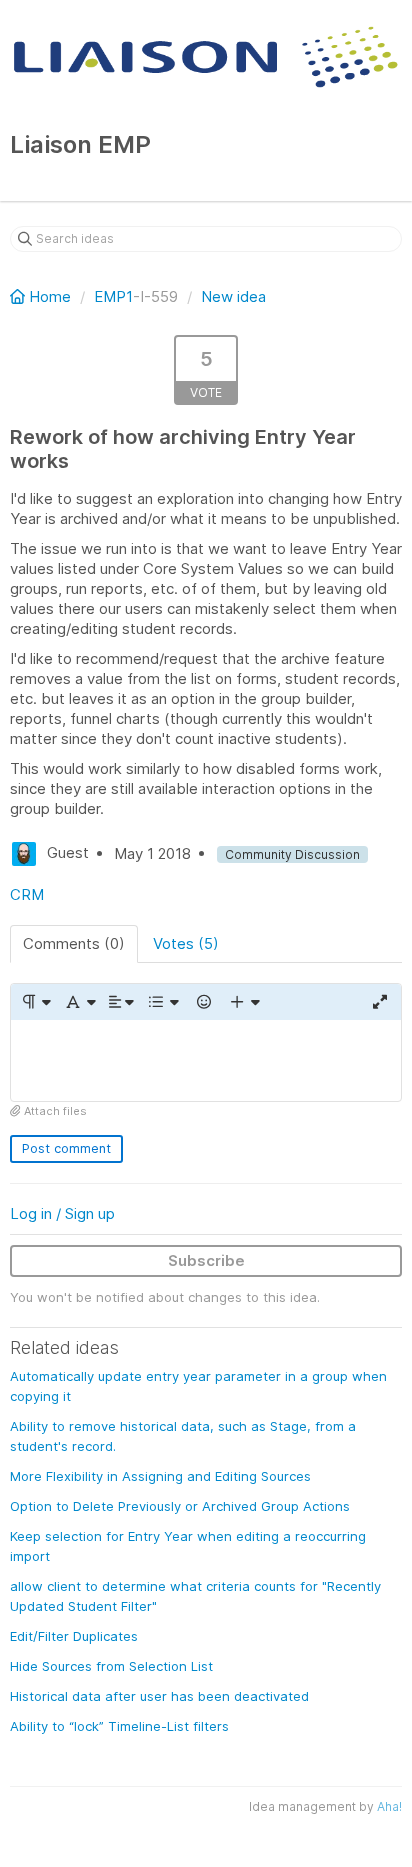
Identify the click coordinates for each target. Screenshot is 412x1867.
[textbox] (206, 1060)
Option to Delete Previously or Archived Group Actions (180, 1506)
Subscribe (206, 1260)
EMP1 (113, 296)
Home (50, 296)
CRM (27, 894)
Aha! (389, 1806)
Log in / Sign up (62, 1213)
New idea (233, 296)
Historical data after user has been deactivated (159, 1696)
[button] (35, 1002)
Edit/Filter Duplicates (74, 1636)
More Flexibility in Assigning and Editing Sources (160, 1476)
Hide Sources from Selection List (111, 1666)
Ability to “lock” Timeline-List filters (119, 1726)
